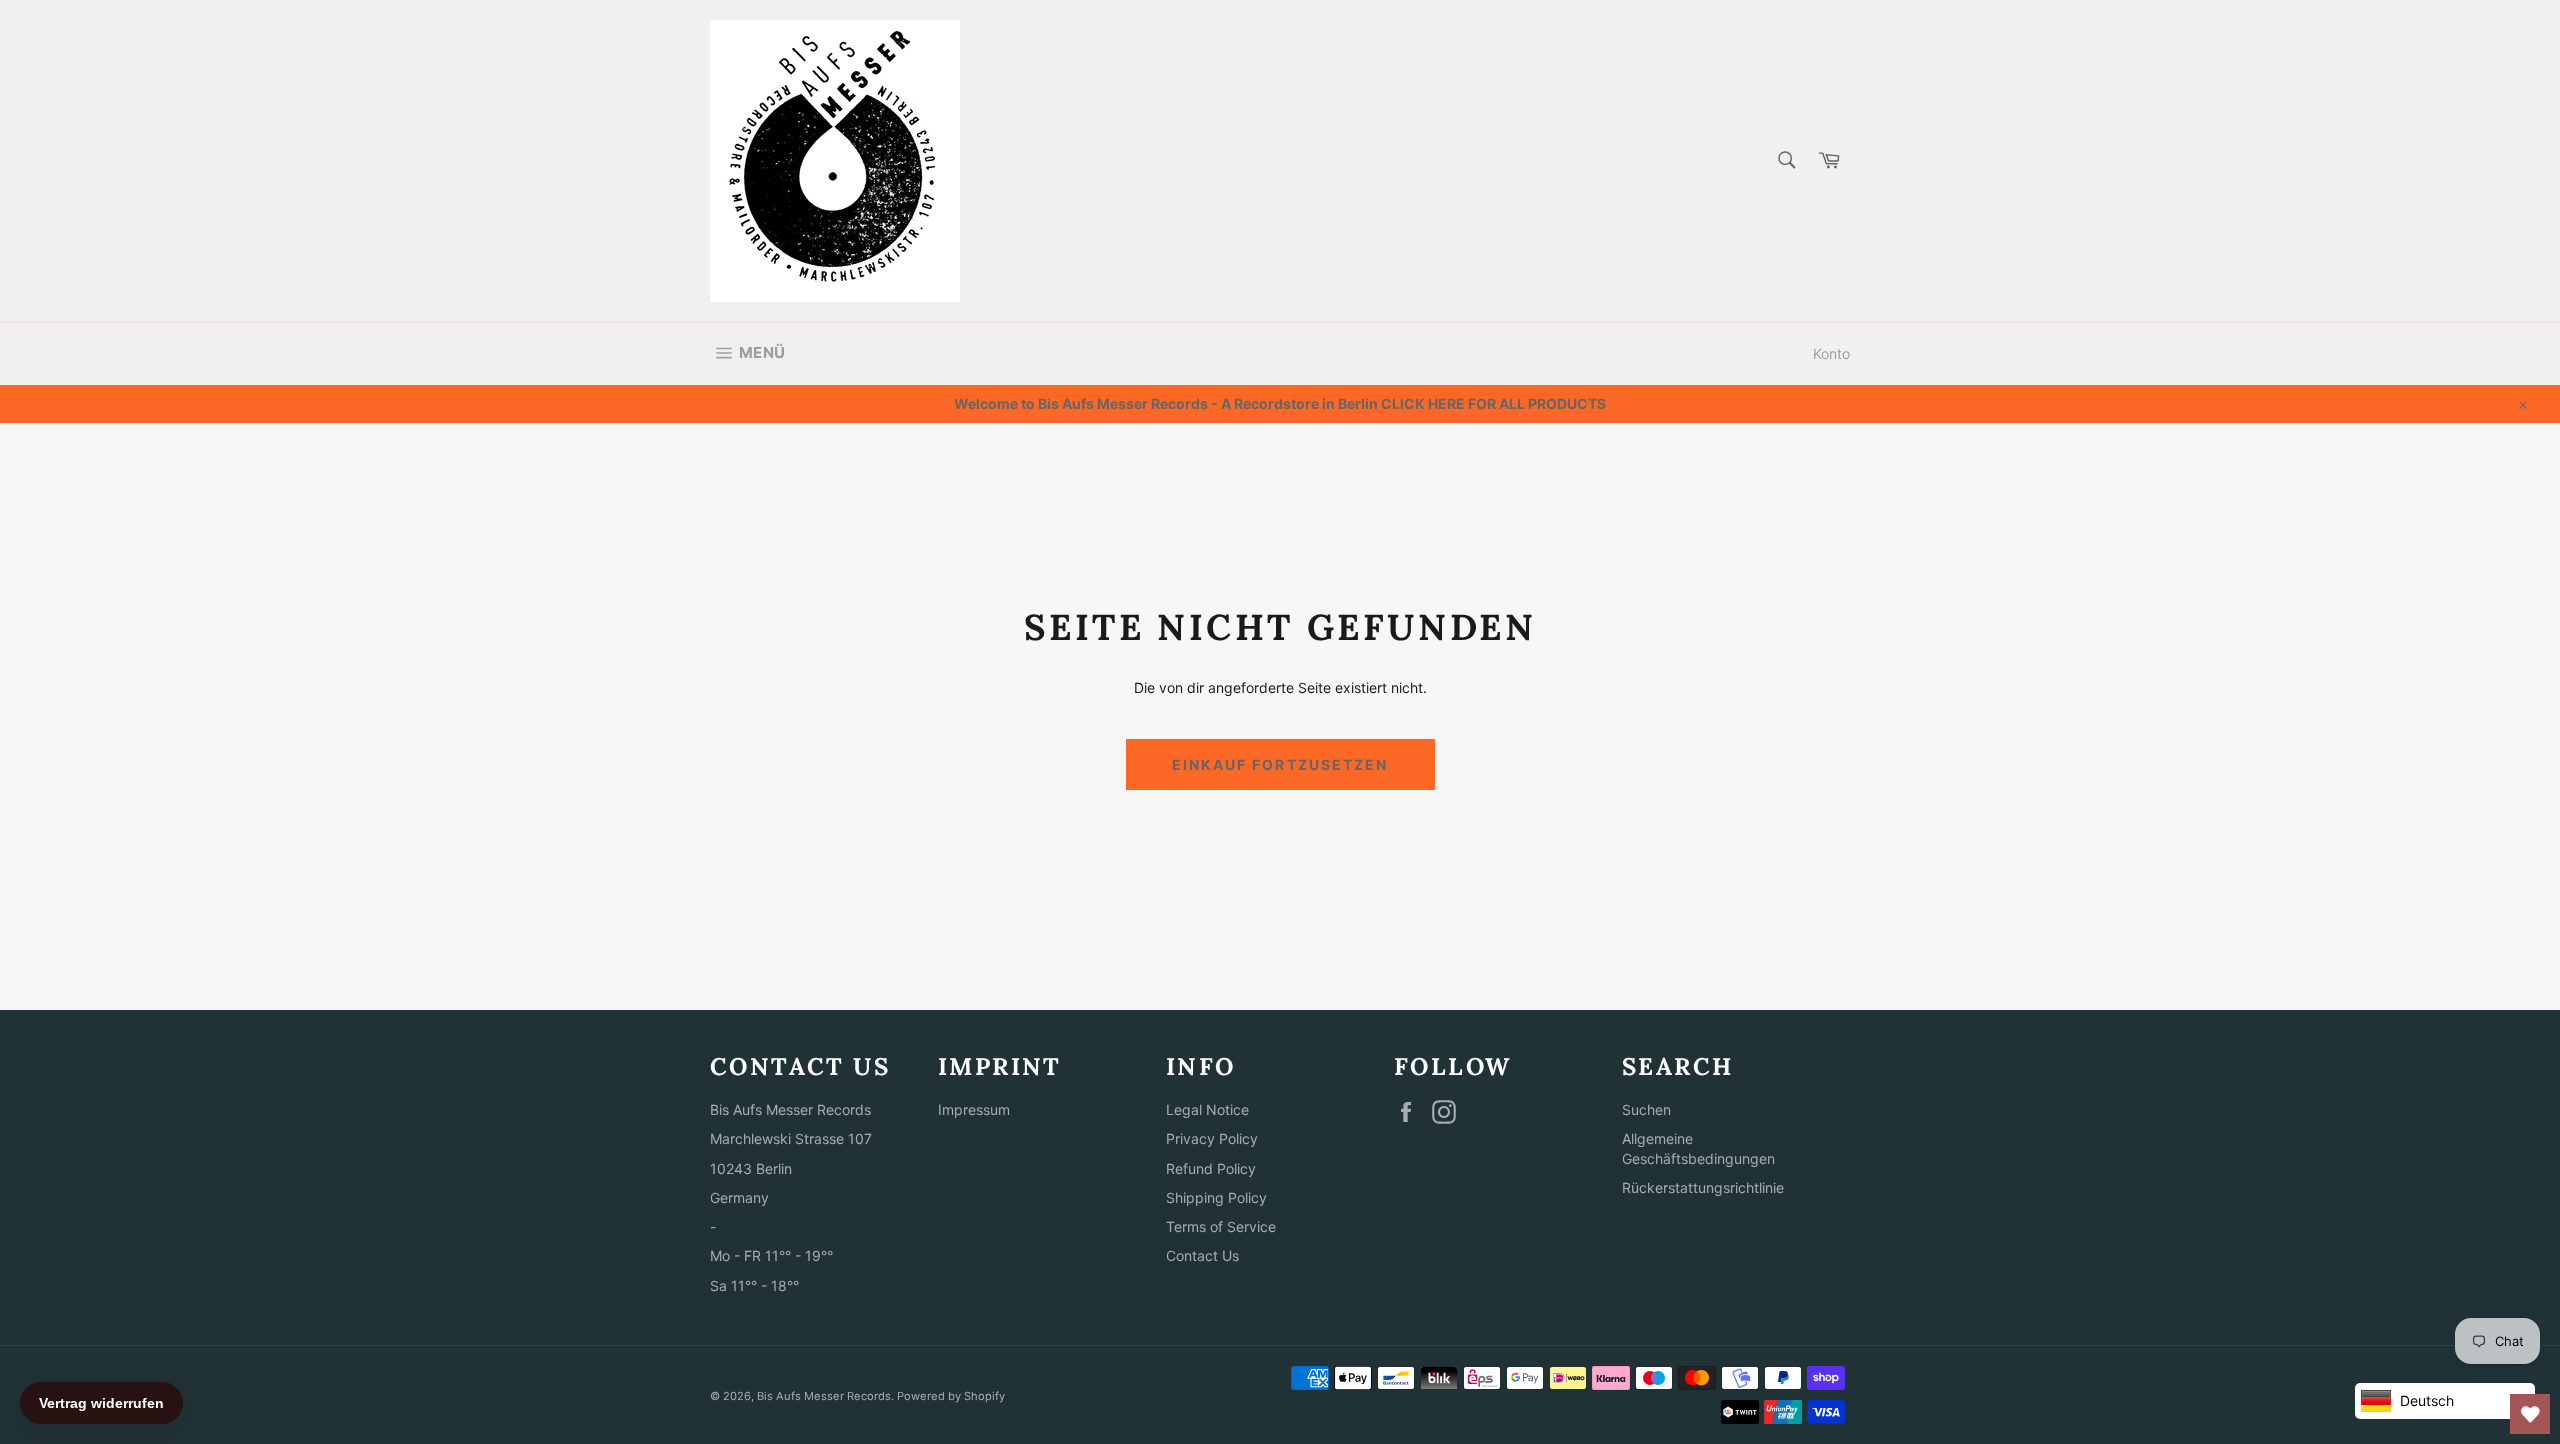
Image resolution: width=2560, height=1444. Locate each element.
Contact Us (1202, 1255)
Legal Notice (1207, 1109)
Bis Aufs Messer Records (824, 1396)
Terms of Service (1221, 1226)
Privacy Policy (1212, 1138)
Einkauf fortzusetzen (1280, 764)
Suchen (1646, 1109)
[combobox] (1785, 161)
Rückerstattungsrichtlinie (1703, 1187)
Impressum (974, 1109)
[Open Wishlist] (2530, 1414)
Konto (1831, 353)
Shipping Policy (1216, 1197)
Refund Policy (1211, 1168)
